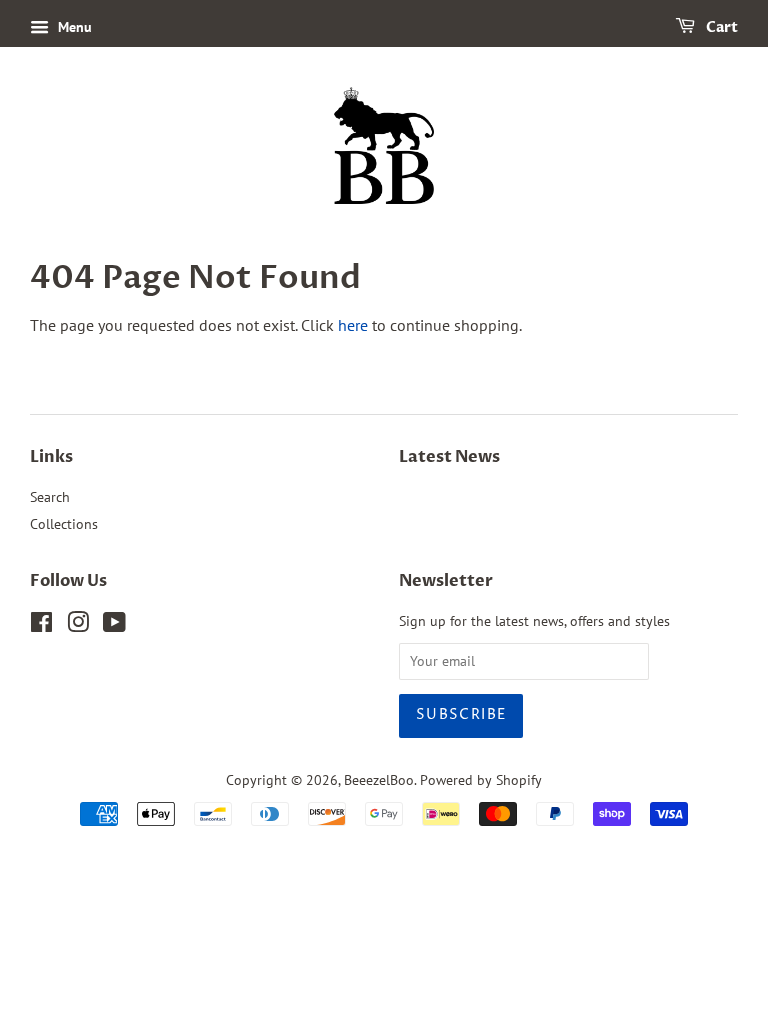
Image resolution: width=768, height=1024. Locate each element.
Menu (73, 27)
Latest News (449, 457)
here (353, 325)
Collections (64, 524)
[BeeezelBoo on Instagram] (78, 626)
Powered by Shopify (481, 780)
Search (50, 497)
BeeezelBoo (379, 780)
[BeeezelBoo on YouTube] (114, 626)
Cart (720, 27)
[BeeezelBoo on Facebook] (41, 626)
